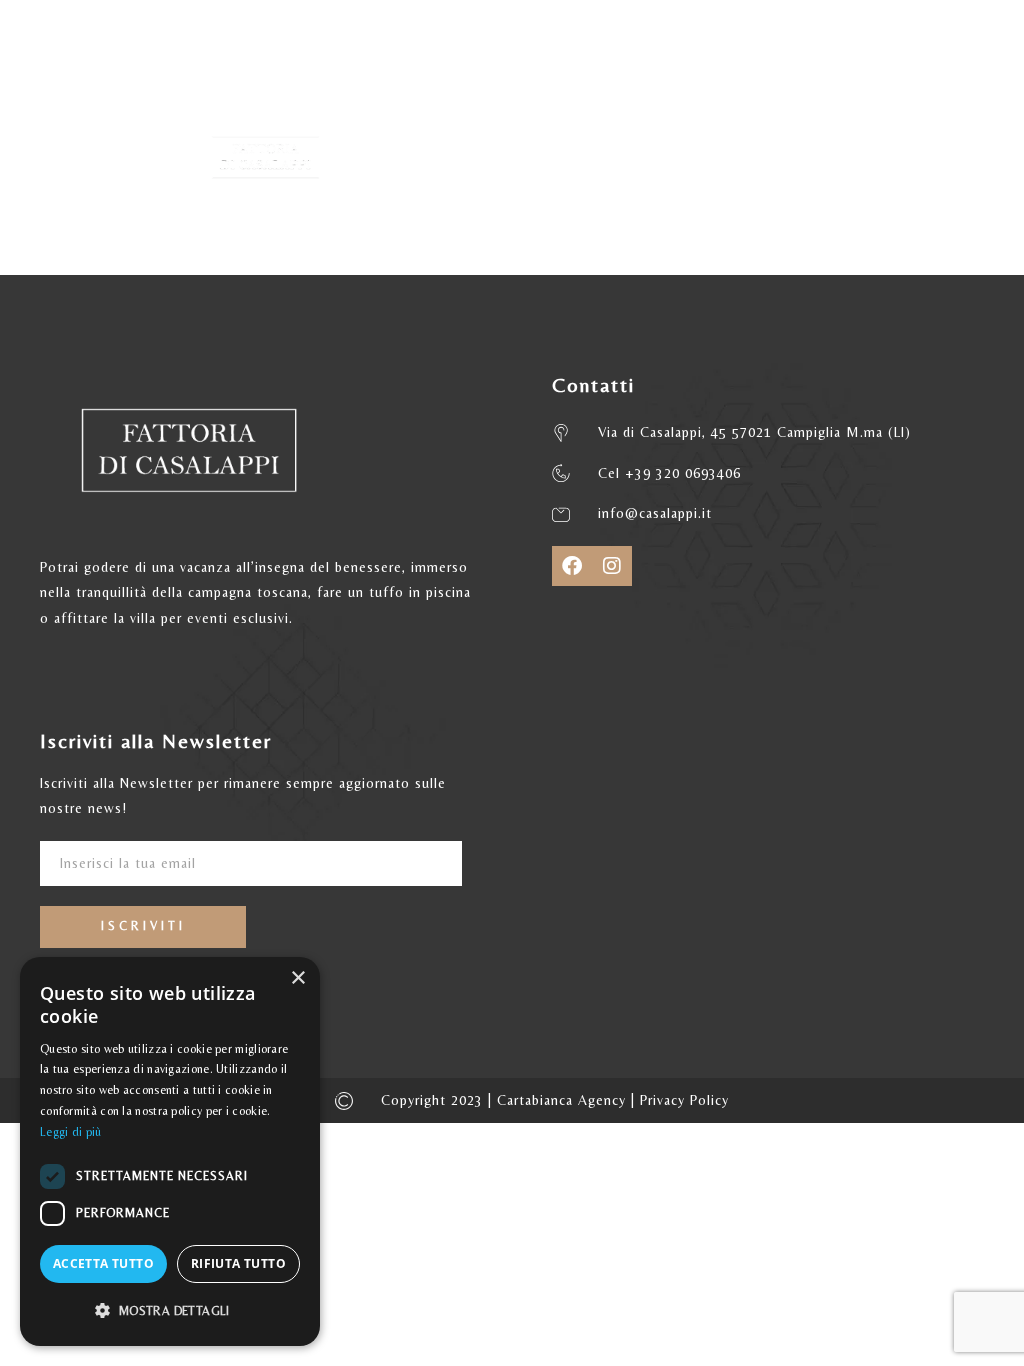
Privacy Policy (684, 1100)
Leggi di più (71, 1132)
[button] (170, 1311)
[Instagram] (612, 566)
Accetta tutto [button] (103, 1263)
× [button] (297, 978)
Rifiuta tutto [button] (238, 1263)
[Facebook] (572, 566)
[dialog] (170, 1151)
